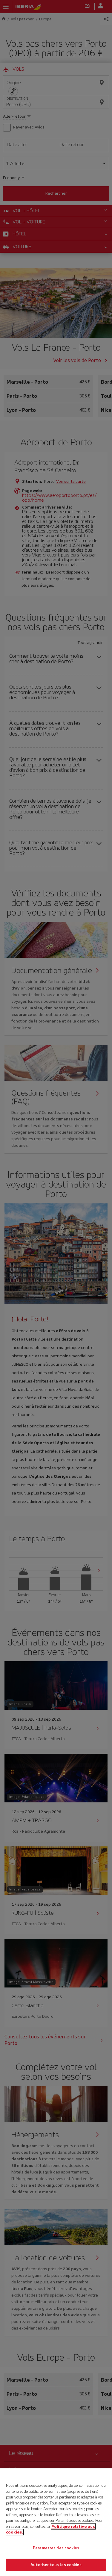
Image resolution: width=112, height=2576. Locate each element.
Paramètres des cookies (56, 2548)
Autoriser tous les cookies (56, 2565)
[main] (56, 2522)
